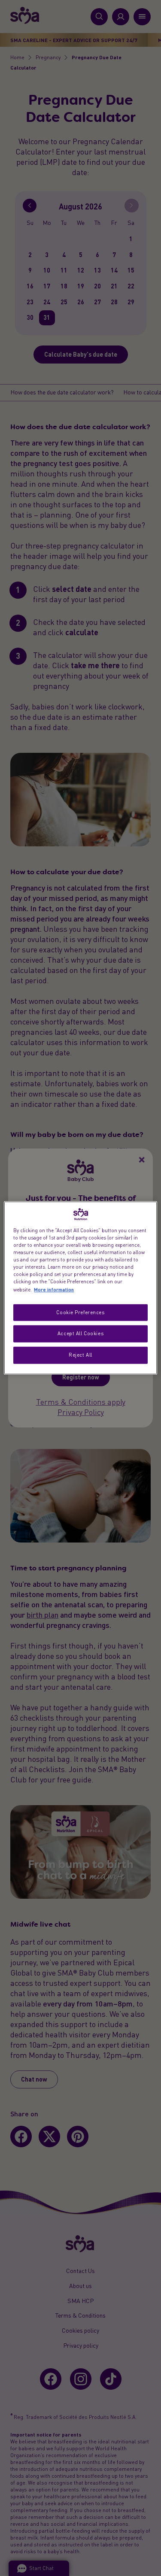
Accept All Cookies (80, 1333)
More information (54, 1289)
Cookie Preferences (80, 1312)
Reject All (80, 1355)
